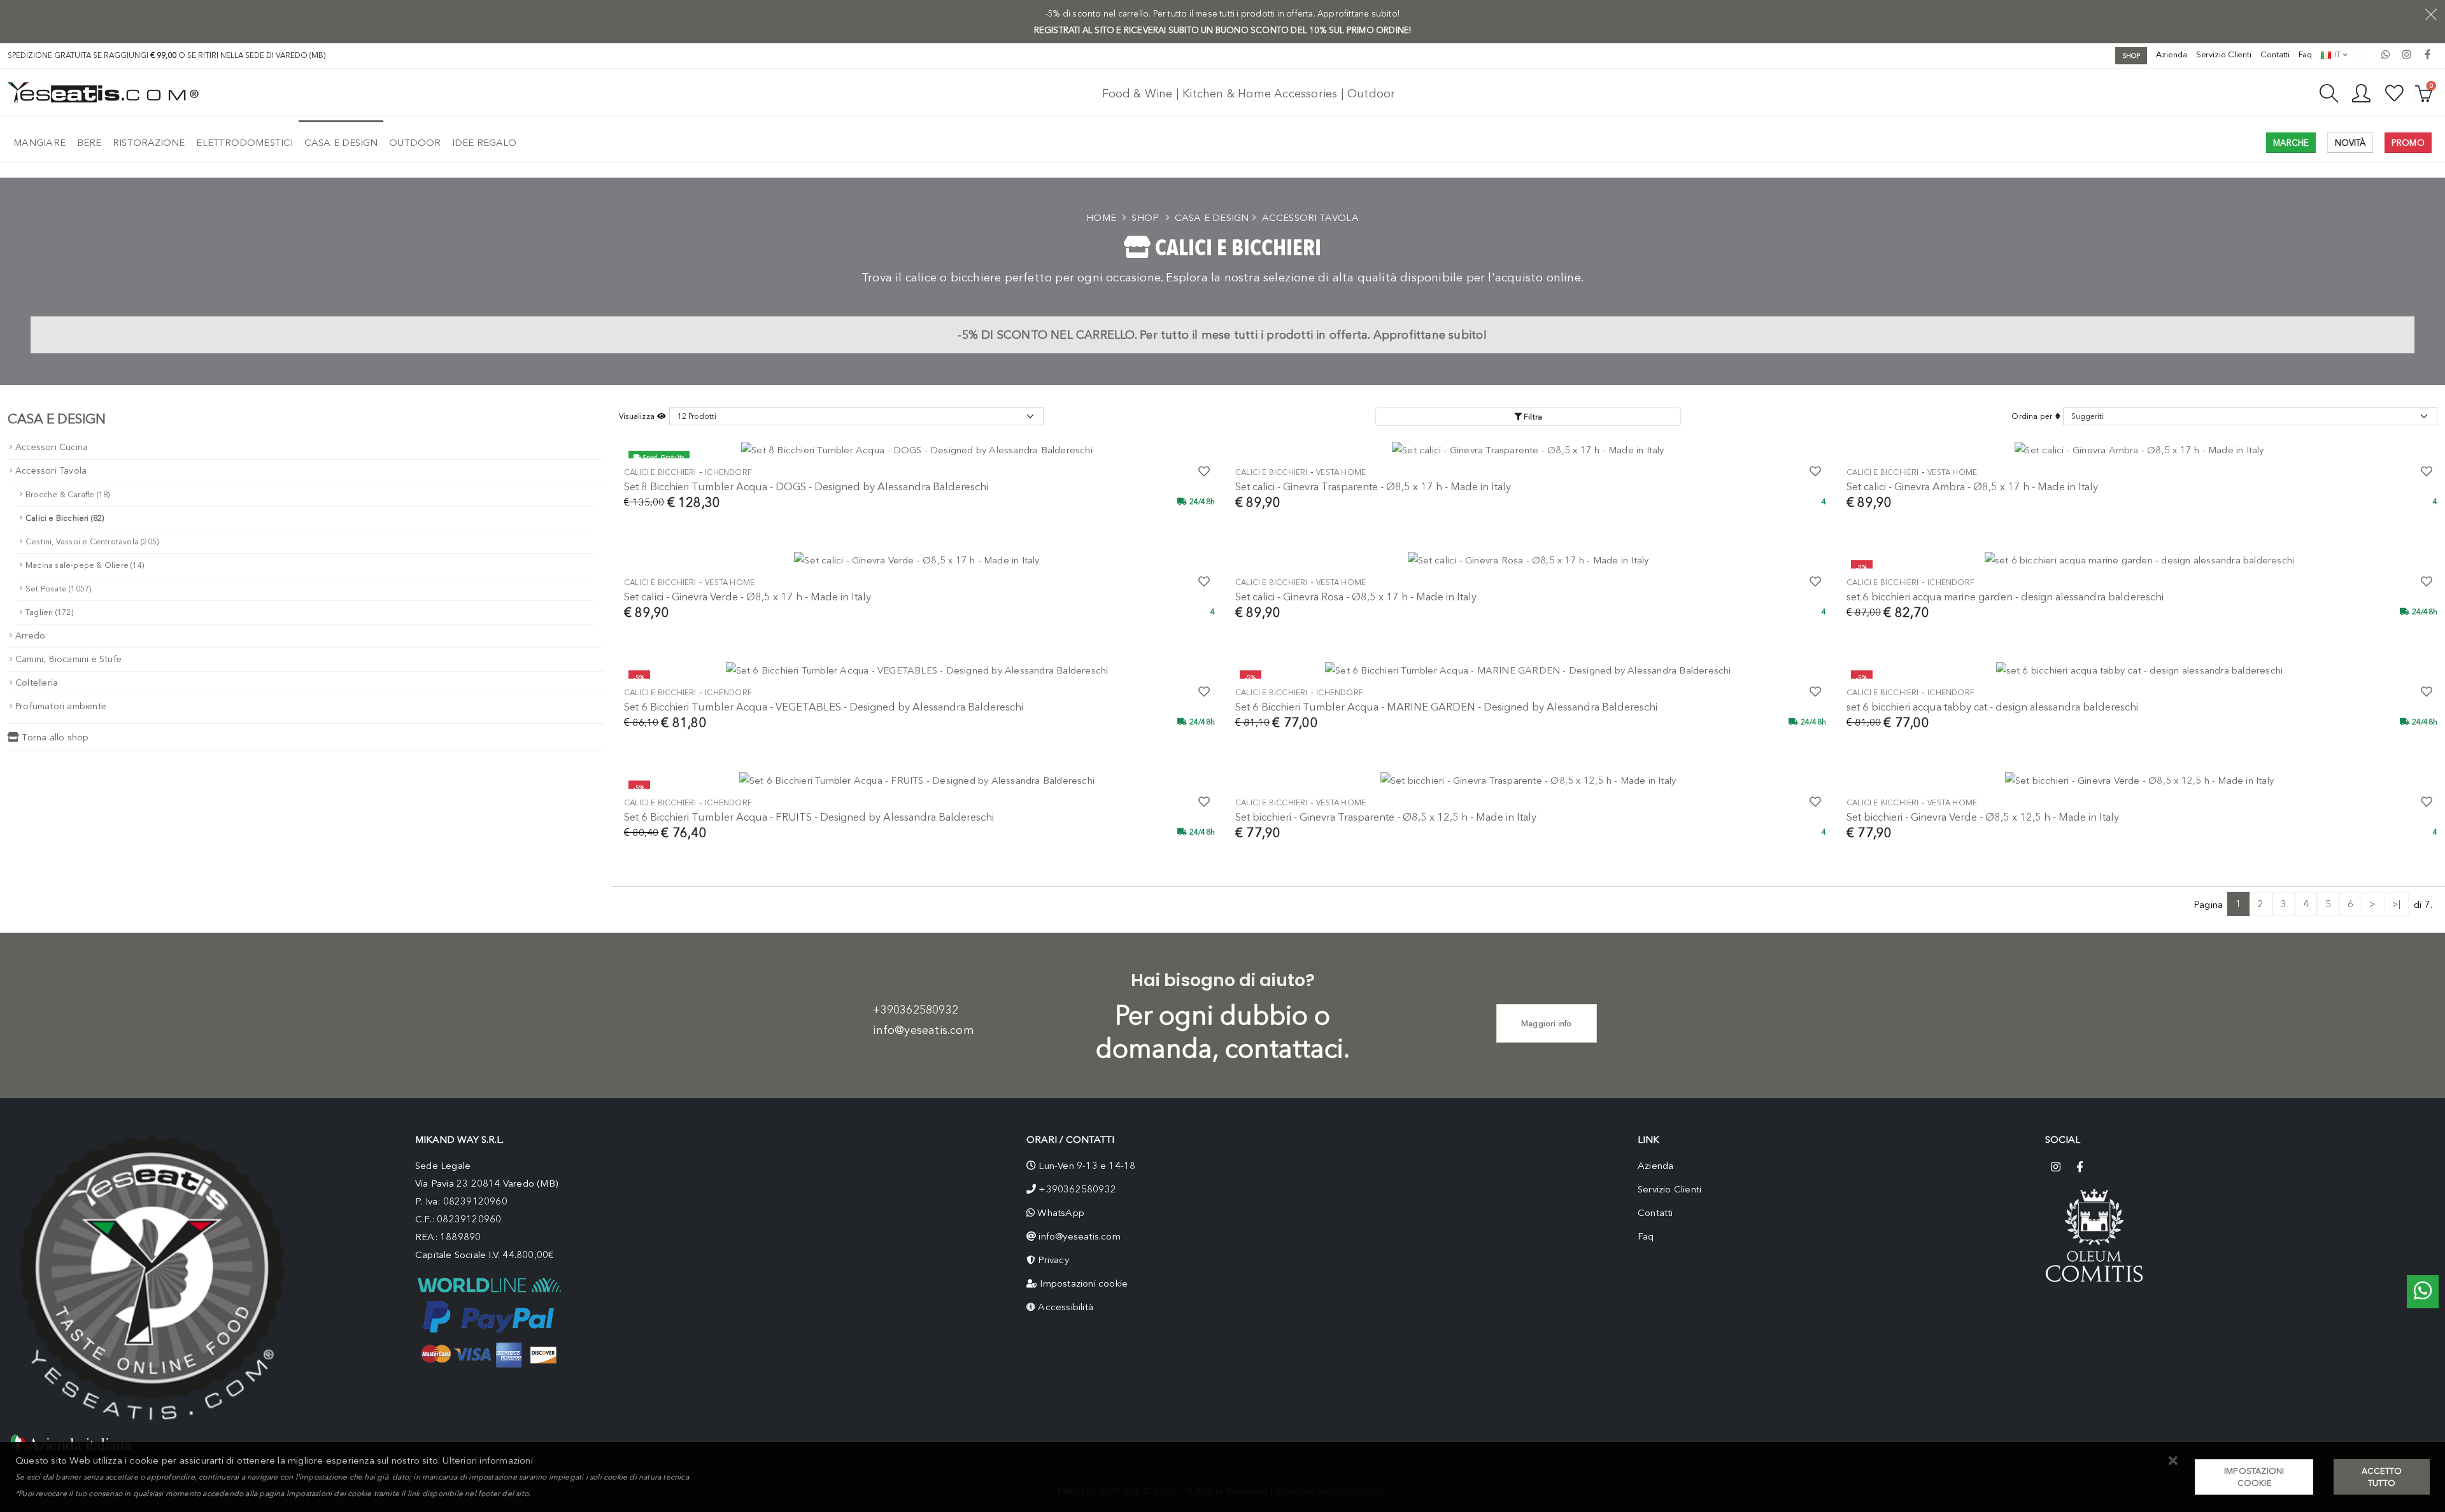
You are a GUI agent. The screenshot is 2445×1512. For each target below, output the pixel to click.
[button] (2173, 1461)
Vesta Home (1341, 472)
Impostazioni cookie (1084, 1283)
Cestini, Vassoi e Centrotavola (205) (92, 541)
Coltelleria (37, 683)
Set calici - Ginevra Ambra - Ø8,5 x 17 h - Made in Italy (1972, 486)
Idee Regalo (484, 143)
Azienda (2171, 54)
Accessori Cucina (52, 447)
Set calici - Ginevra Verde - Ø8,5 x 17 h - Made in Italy (748, 597)
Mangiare (39, 143)
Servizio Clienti (2224, 54)
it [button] (2336, 54)
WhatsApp (1061, 1213)
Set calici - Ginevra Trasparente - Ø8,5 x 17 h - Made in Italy (1373, 486)
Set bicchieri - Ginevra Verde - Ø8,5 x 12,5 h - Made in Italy (1983, 817)
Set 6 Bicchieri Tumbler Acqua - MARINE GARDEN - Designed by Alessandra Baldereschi (1446, 707)
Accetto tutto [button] (2382, 1477)
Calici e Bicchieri (660, 472)
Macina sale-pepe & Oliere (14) (85, 565)
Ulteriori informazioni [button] (487, 1460)
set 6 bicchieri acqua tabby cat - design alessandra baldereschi (1992, 707)
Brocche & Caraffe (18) (67, 494)
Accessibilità (1066, 1307)
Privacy (1053, 1260)
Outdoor (415, 143)
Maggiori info (1547, 1023)
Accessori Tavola (1310, 218)
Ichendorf (728, 472)
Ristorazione (149, 143)
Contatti (2275, 54)
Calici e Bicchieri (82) (65, 518)
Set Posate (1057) (58, 589)
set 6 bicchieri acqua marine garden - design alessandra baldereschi (2005, 597)
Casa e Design (341, 143)
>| (2396, 904)
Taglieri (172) (49, 612)
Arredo (30, 636)
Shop (1145, 218)
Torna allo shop (54, 737)
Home (1101, 218)
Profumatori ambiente (61, 706)
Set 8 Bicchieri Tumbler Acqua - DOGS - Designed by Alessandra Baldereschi (806, 486)
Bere (89, 143)
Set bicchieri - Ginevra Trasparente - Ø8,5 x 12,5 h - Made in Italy (1386, 817)
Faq (2305, 54)
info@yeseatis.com (923, 1030)
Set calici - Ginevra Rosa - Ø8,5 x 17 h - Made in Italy (1356, 597)
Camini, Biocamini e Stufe (68, 659)
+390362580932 (916, 1010)
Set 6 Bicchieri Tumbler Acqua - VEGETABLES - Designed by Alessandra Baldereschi (824, 707)
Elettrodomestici (244, 143)
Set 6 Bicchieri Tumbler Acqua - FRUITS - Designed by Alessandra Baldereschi (809, 817)
